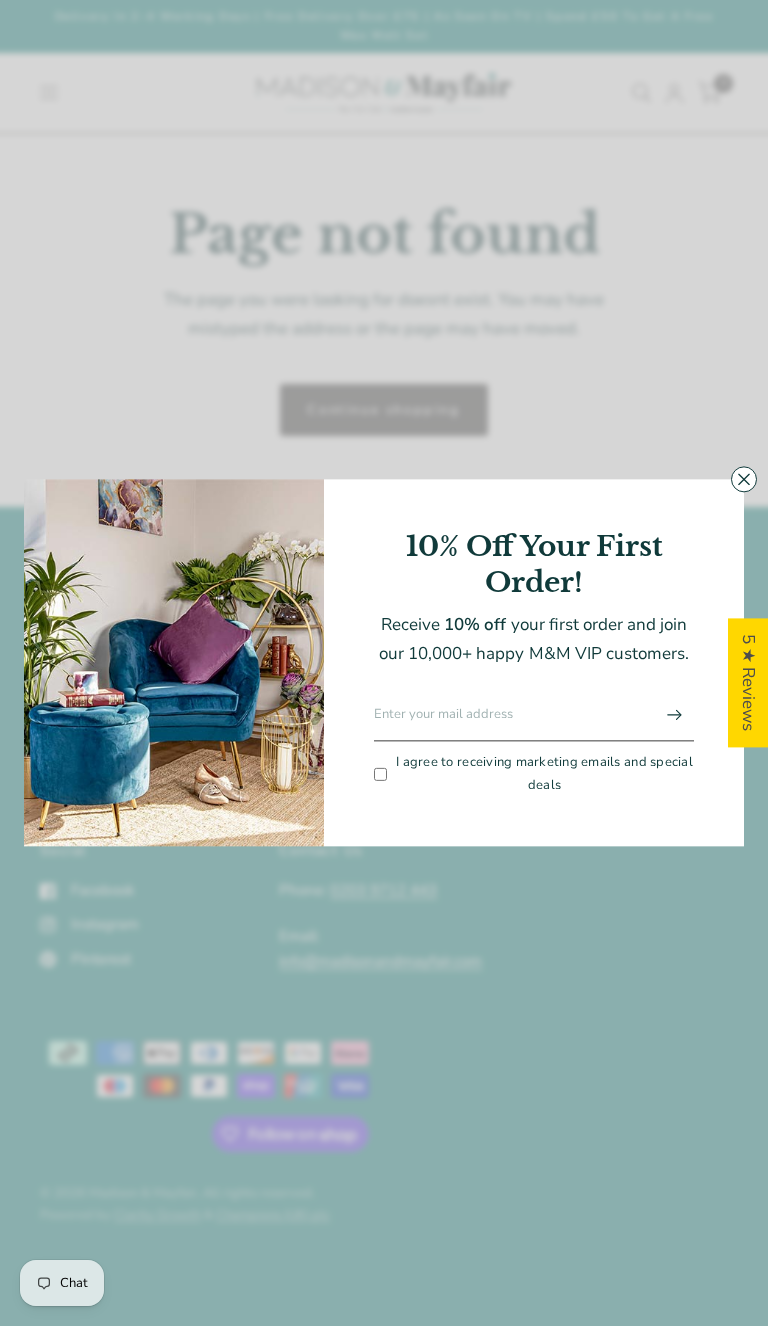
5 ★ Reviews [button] (748, 682)
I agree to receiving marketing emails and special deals (544, 773)
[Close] (744, 479)
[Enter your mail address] (674, 715)
